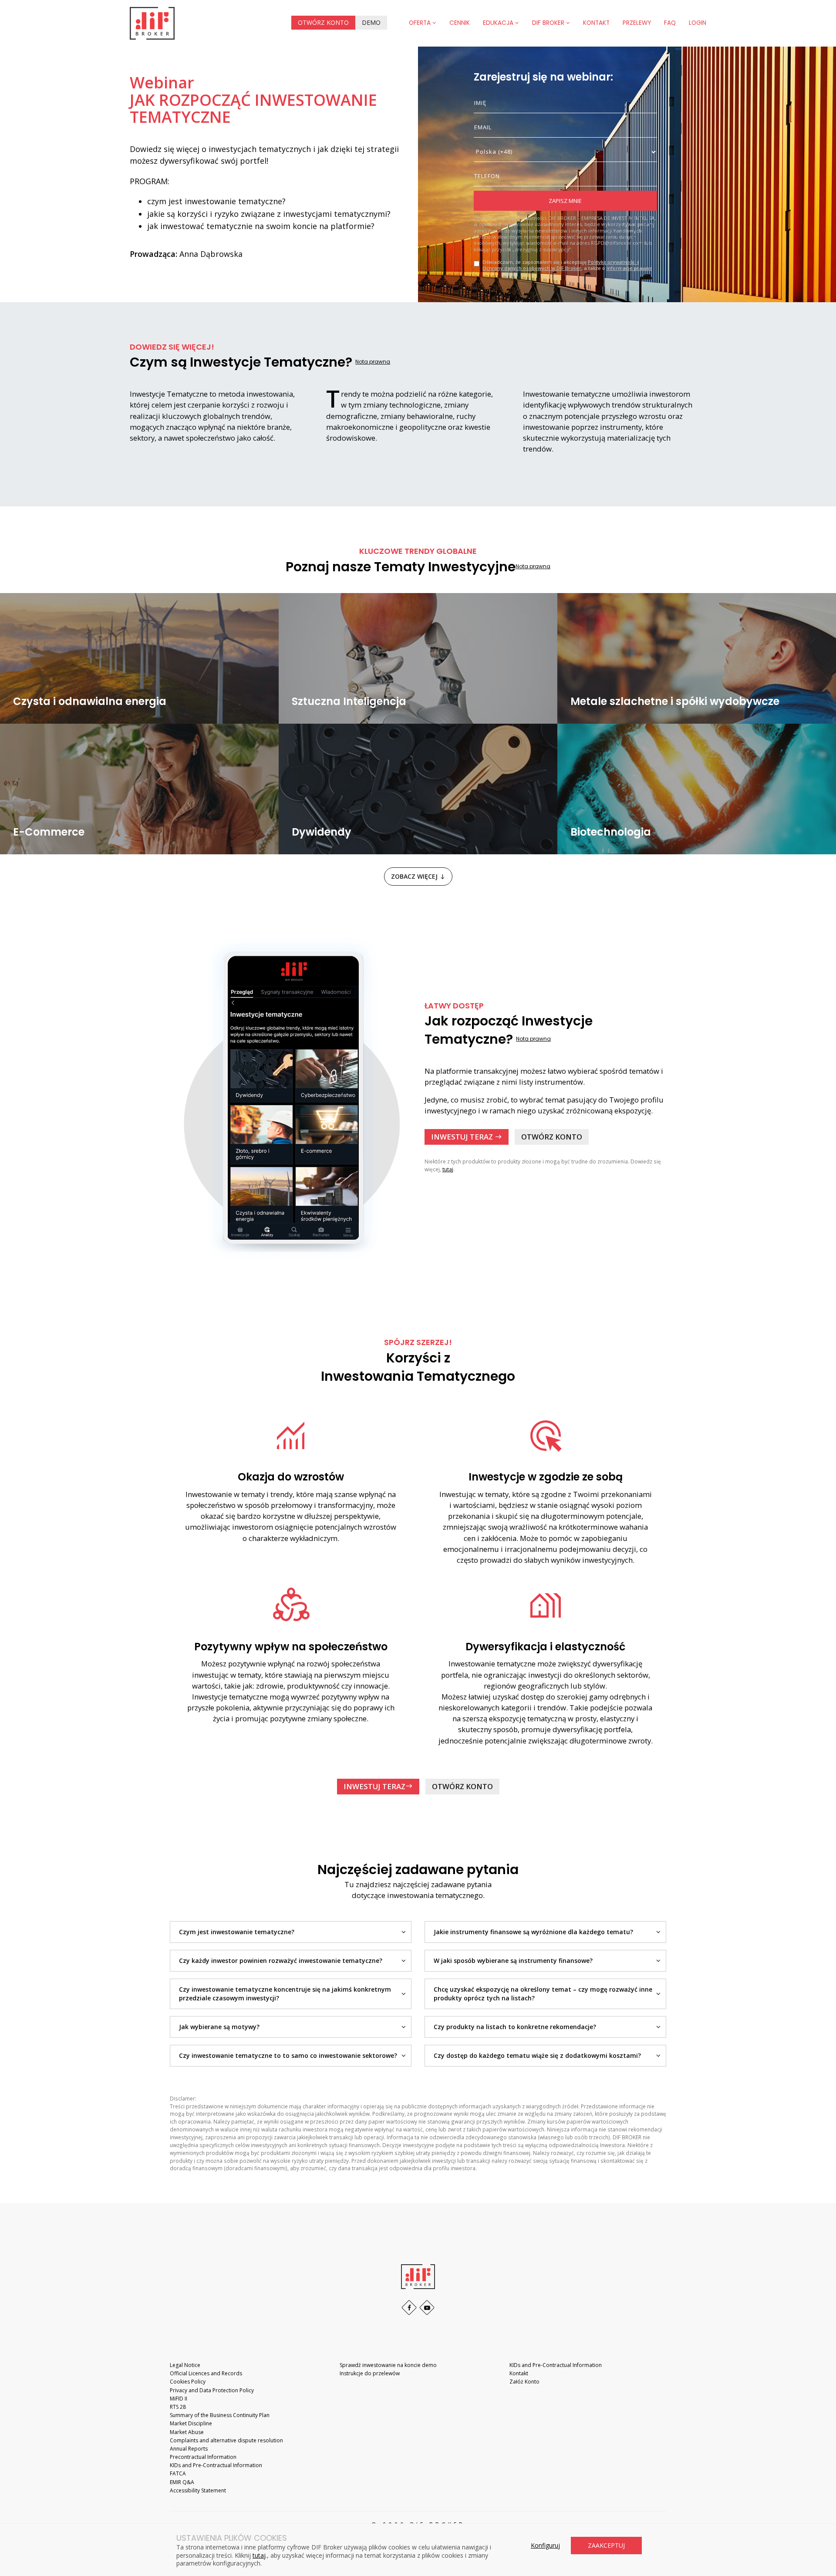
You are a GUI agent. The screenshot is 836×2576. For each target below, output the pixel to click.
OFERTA (421, 23)
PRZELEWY (637, 23)
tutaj (448, 1169)
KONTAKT (596, 23)
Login (698, 23)
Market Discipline (191, 2423)
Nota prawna (373, 362)
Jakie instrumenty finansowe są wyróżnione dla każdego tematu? (533, 1932)
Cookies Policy (188, 2382)
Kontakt (519, 2373)
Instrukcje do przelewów (370, 2373)
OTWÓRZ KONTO (323, 22)
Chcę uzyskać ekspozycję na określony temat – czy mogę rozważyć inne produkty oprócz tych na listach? (543, 1994)
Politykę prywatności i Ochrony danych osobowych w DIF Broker (561, 265)
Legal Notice (185, 2365)
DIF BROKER (549, 23)
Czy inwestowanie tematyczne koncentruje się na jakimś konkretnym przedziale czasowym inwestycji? (285, 1994)
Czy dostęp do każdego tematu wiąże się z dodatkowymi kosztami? (537, 2055)
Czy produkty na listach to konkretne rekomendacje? (515, 2027)
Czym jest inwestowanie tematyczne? (237, 1932)
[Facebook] (409, 2308)
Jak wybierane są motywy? (219, 2027)
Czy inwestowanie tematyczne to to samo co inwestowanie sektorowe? (288, 2055)
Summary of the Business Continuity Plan (220, 2415)
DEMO (371, 22)
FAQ (670, 23)
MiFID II (179, 2399)
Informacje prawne (629, 268)
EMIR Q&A (182, 2482)
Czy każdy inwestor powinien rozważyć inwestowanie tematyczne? (281, 1961)
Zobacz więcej (418, 876)
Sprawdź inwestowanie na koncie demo (388, 2365)
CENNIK (460, 23)
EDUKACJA (499, 23)
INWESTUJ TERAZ (467, 1137)
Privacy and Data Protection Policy (212, 2390)
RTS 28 (178, 2407)
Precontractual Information (203, 2457)
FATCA (178, 2473)
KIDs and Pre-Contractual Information (216, 2465)
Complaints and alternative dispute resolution (226, 2440)
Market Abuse (187, 2432)
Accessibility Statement (198, 2490)
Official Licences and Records (206, 2373)
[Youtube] (427, 2308)
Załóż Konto (524, 2382)
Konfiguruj (545, 2545)
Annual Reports (189, 2449)
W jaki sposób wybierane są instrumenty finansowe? (513, 1961)
